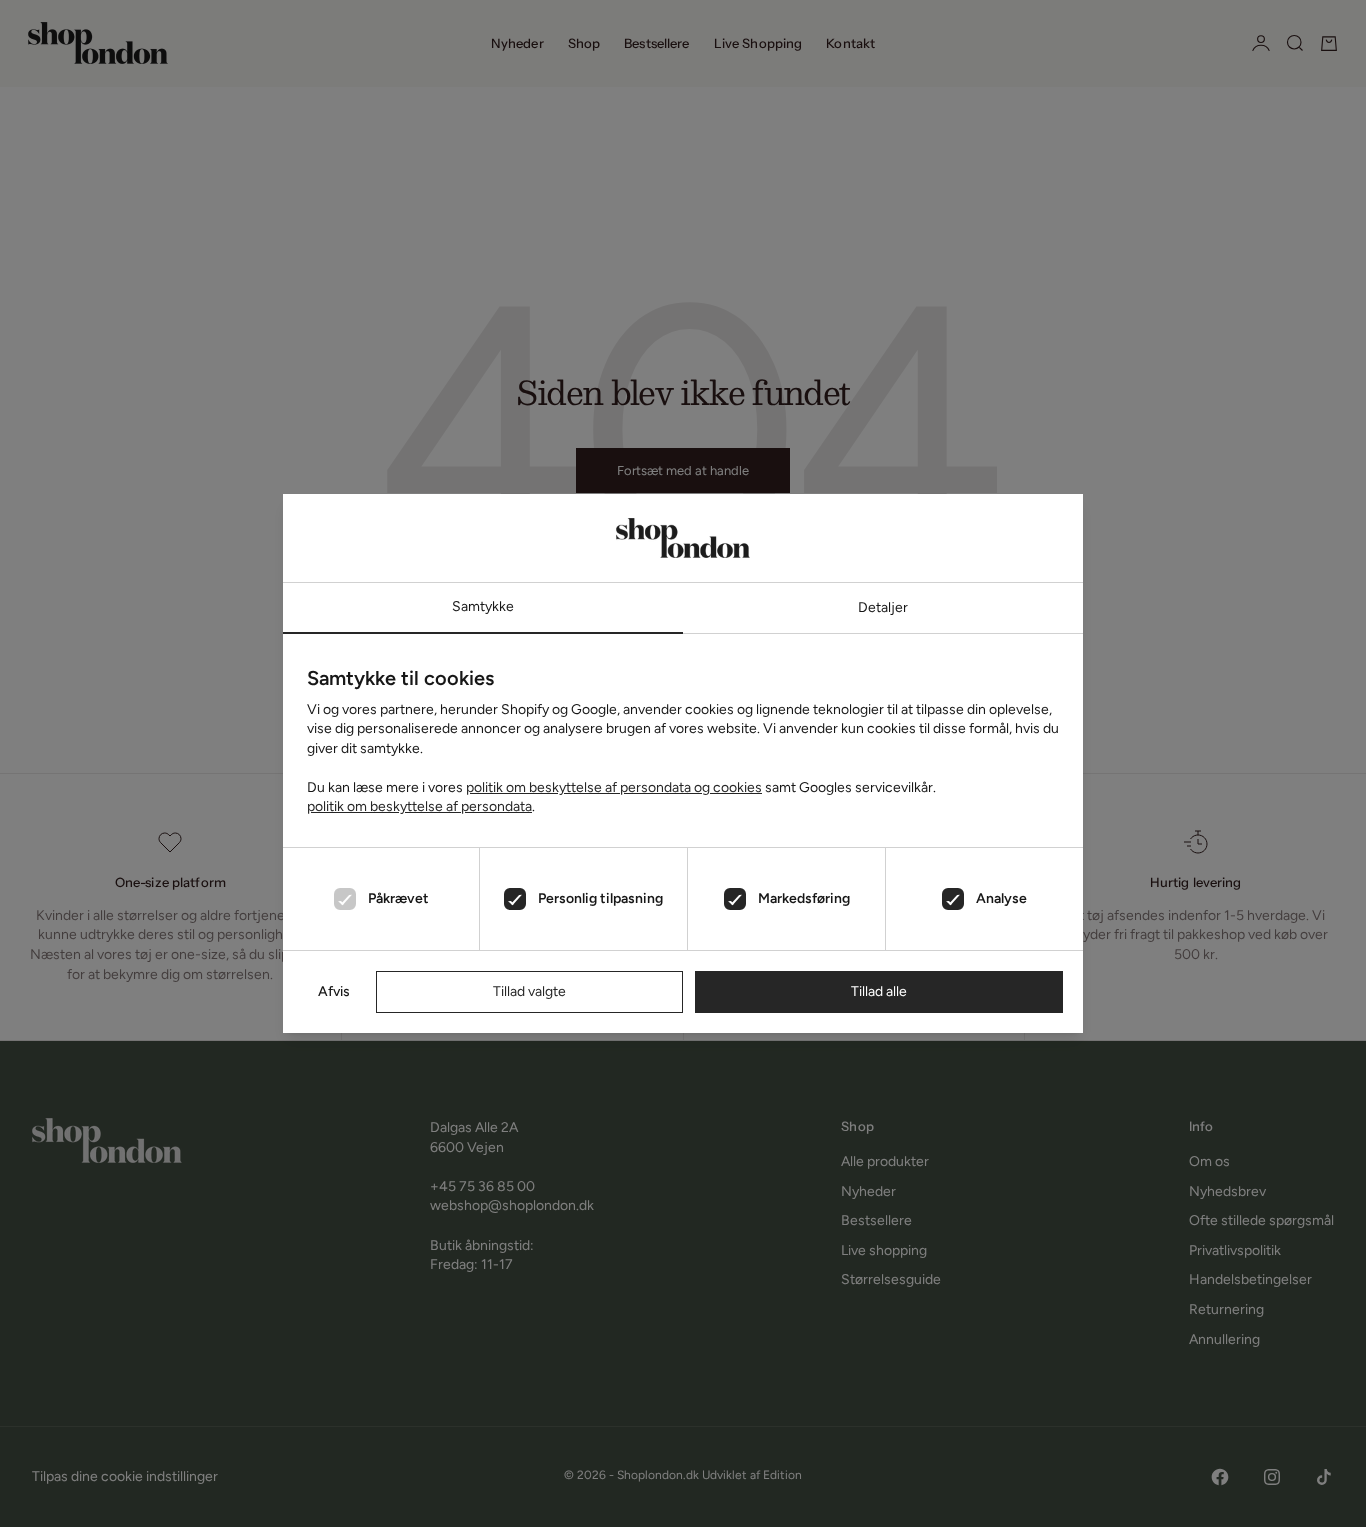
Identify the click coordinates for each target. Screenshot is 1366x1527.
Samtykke (483, 606)
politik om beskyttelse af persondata (419, 806)
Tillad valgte (529, 991)
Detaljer (883, 607)
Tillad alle (879, 991)
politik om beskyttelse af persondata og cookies (614, 787)
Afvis (334, 991)
